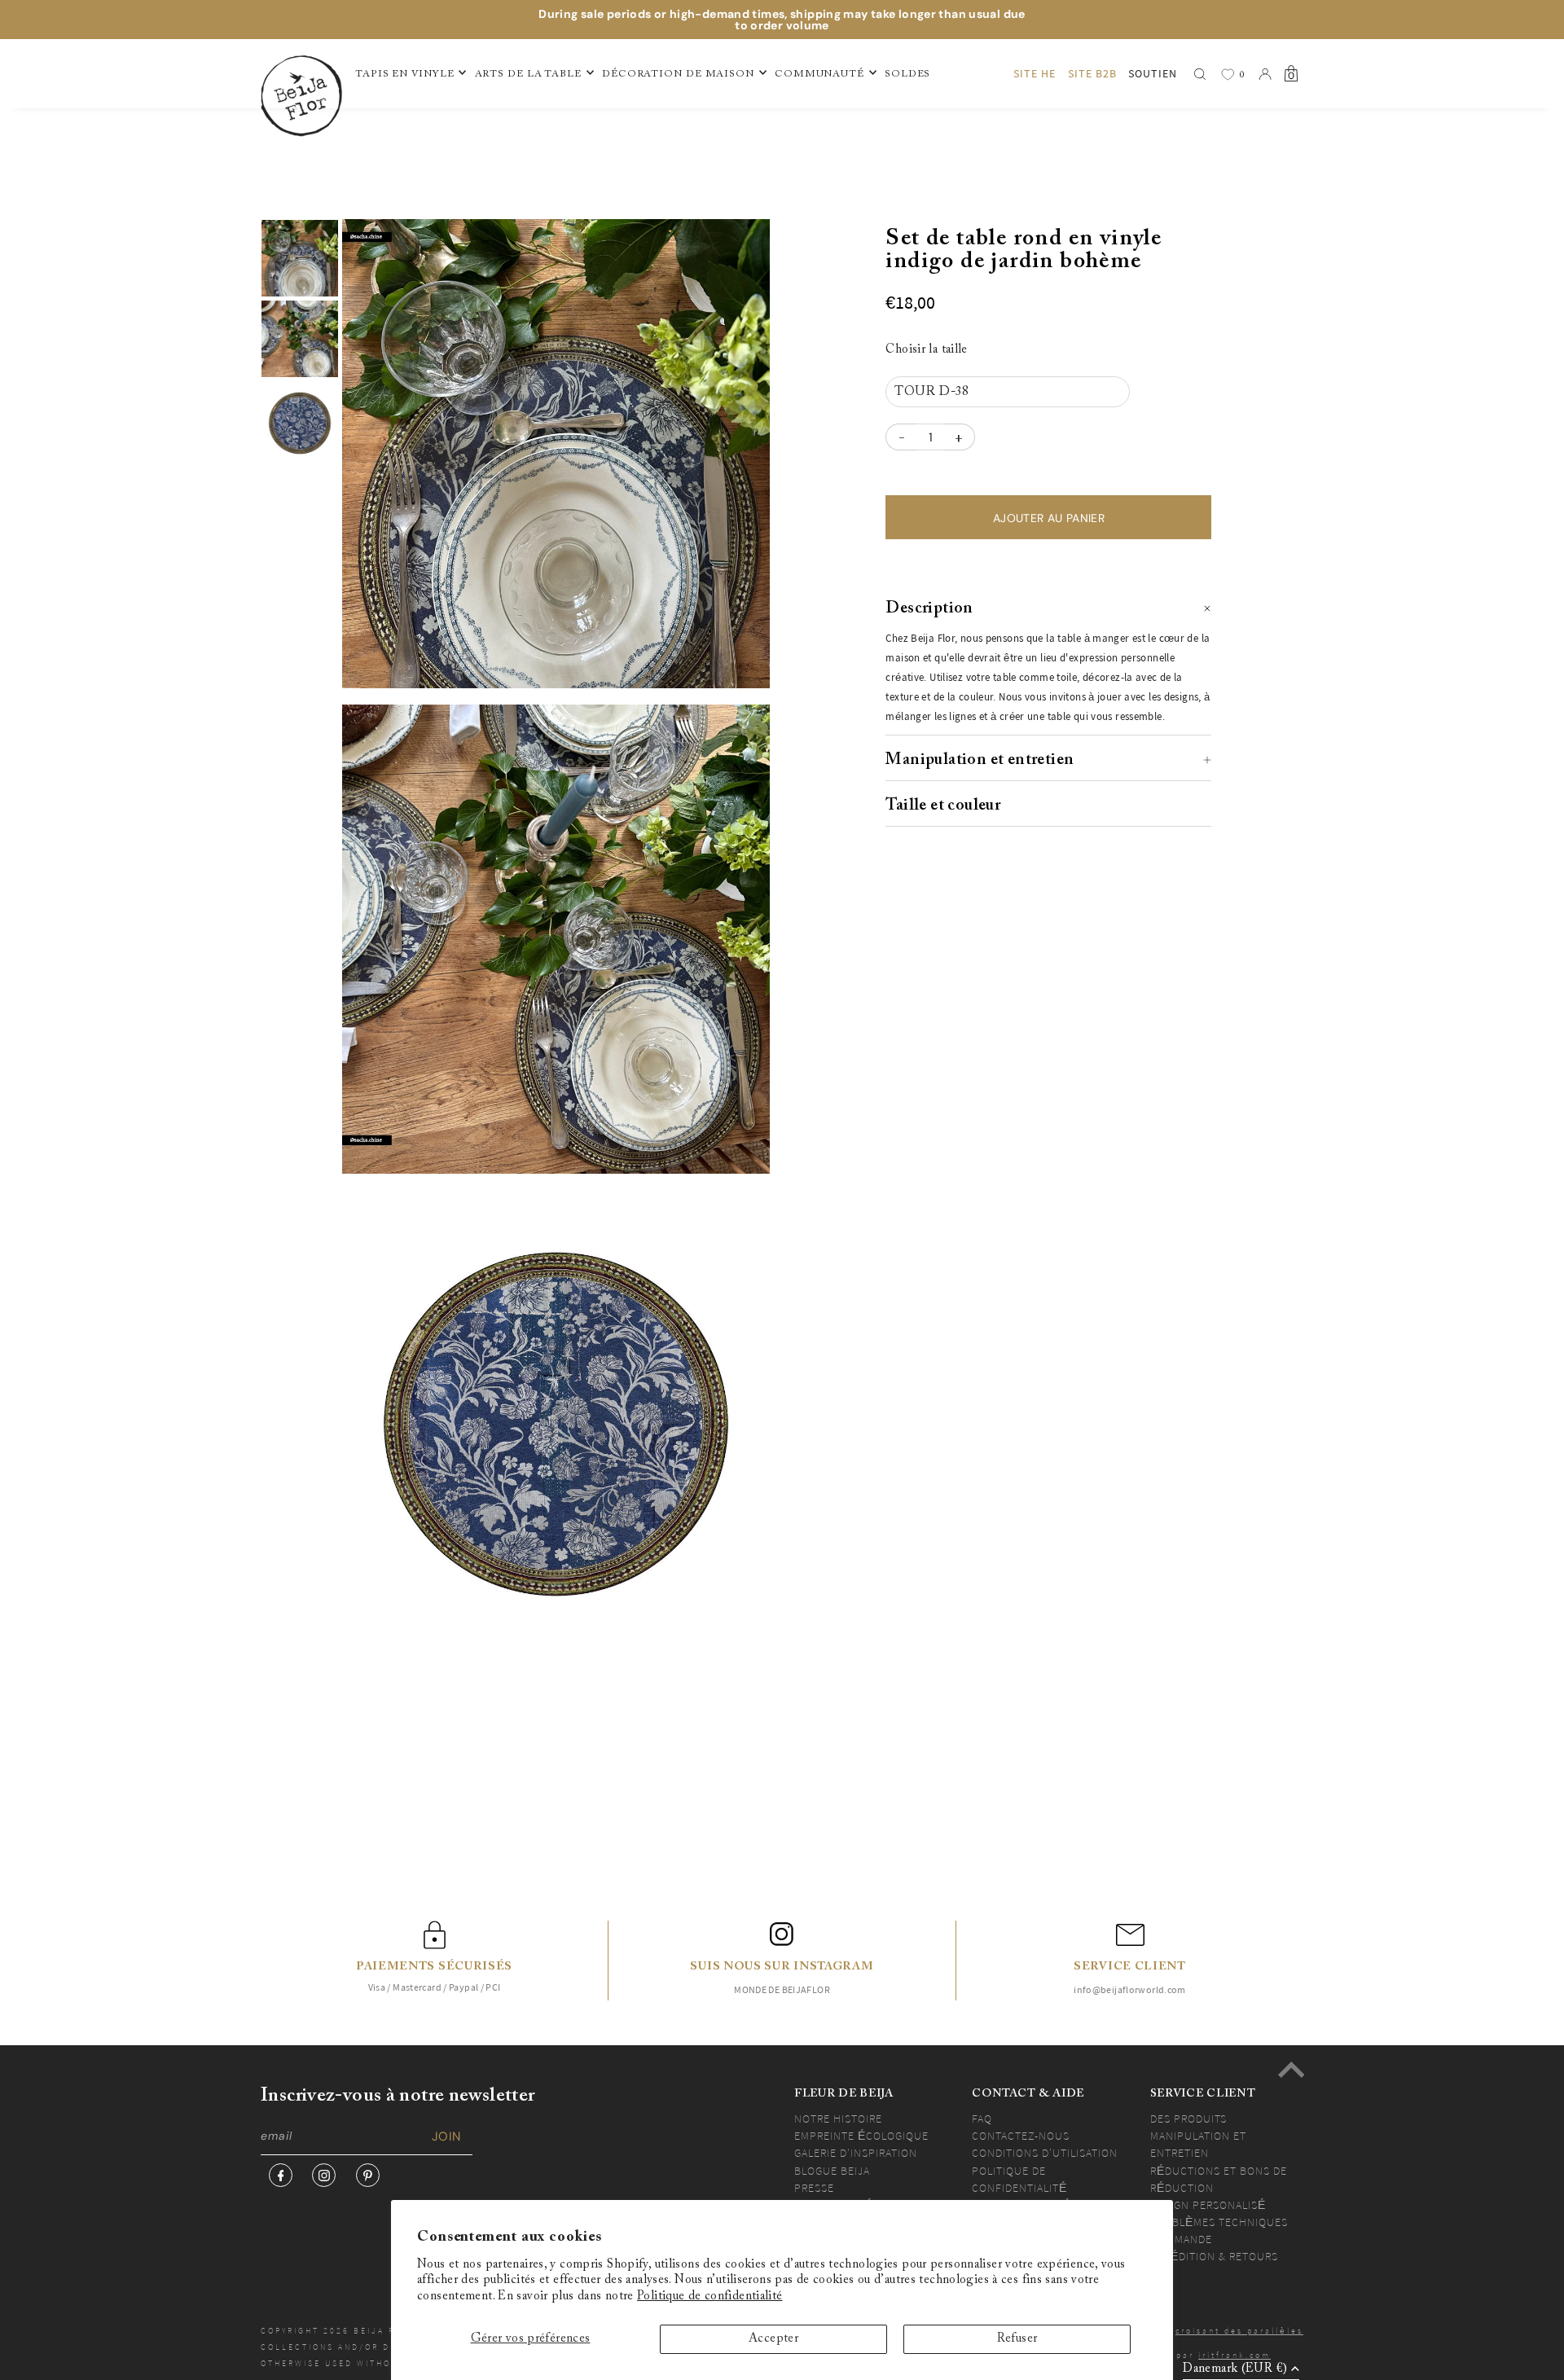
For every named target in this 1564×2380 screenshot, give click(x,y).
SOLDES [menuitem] (907, 74)
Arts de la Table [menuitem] (528, 74)
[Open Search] (1200, 74)
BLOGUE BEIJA (832, 2171)
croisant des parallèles (1239, 2331)
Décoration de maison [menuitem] (678, 74)
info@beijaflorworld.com (1130, 1989)
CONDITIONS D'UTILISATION (1045, 2153)
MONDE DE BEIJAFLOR (782, 1989)
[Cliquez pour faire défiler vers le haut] (1291, 2070)
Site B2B (1092, 73)
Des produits (1188, 2119)
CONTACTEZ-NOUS (1021, 2136)
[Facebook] (281, 2175)
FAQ (982, 2119)
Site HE (1035, 73)
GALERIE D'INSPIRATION (856, 2153)
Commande (1181, 2239)
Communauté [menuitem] (819, 74)
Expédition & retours (1214, 2256)
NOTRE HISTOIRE (838, 2119)
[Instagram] (324, 2175)
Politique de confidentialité (710, 2297)
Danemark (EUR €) (1235, 2369)
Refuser (1017, 2339)
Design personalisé (1208, 2205)
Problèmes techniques (1219, 2222)
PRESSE (814, 2188)
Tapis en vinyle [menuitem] (405, 74)
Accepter (773, 2339)
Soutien (1153, 73)
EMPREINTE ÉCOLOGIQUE (861, 2136)
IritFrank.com (1235, 2355)
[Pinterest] (368, 2175)
